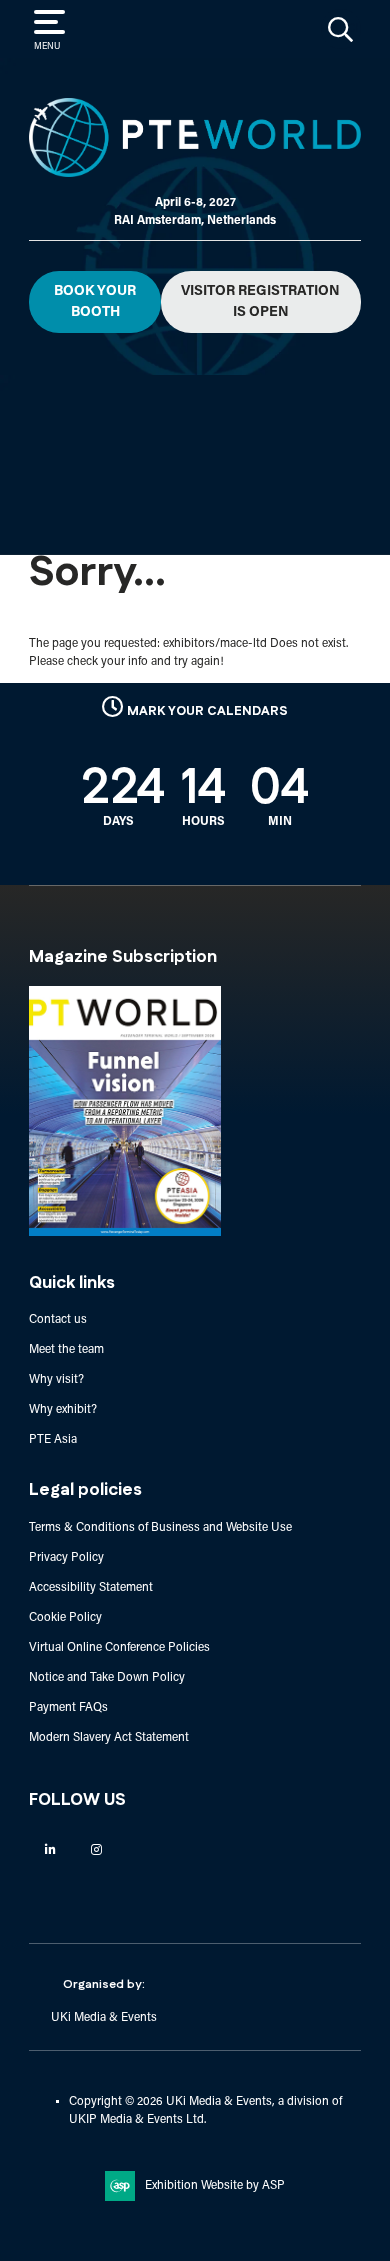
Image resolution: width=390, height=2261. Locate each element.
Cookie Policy (65, 1618)
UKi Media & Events (104, 2018)
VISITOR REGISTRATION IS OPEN (260, 302)
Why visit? (56, 1380)
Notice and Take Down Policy (107, 1678)
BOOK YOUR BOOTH (95, 302)
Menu (47, 46)
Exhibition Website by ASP (215, 2186)
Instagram (96, 1849)
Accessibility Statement (91, 1588)
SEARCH (340, 29)
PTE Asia (53, 1440)
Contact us (58, 1320)
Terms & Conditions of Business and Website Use (160, 1528)
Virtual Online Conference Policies (119, 1648)
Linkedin (50, 1849)
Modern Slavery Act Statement (109, 1738)
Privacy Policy (66, 1558)
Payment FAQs (68, 1708)
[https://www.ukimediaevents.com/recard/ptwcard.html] (125, 1233)
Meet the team (66, 1350)
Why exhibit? (63, 1410)
